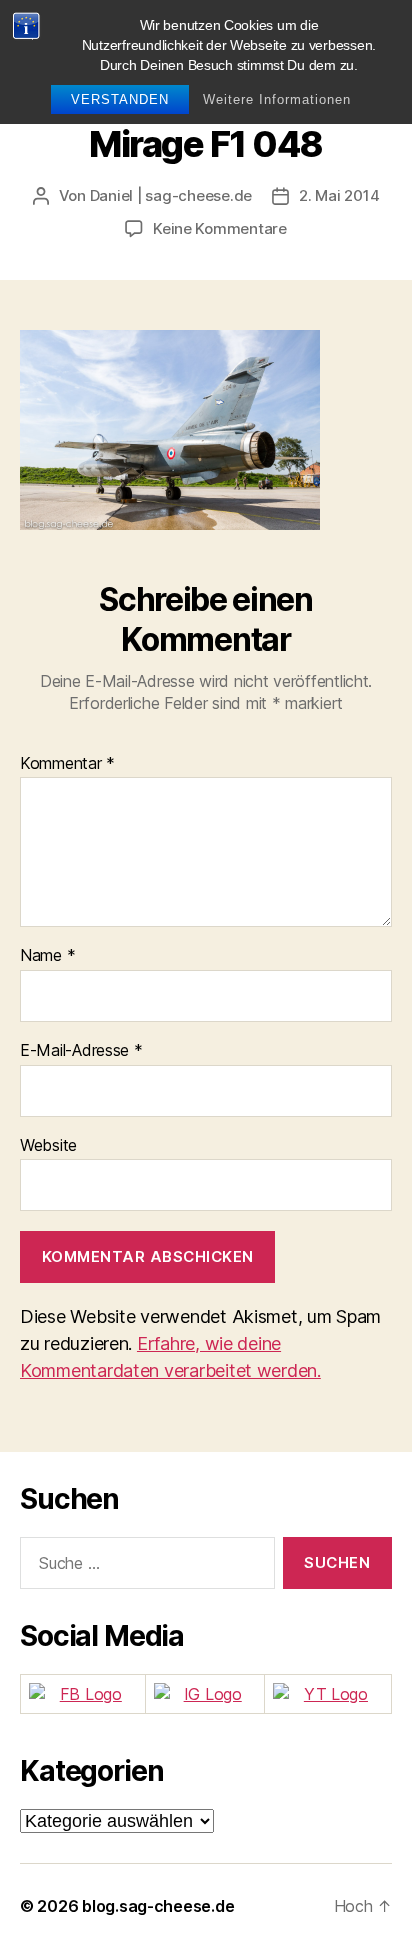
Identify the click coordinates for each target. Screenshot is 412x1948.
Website (48, 1146)
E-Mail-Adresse (81, 1051)
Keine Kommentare (220, 228)
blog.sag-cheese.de (158, 1906)
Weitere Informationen (277, 99)
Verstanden (120, 99)
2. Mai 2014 (339, 195)
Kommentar (67, 764)
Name (47, 956)
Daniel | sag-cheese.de (171, 195)
